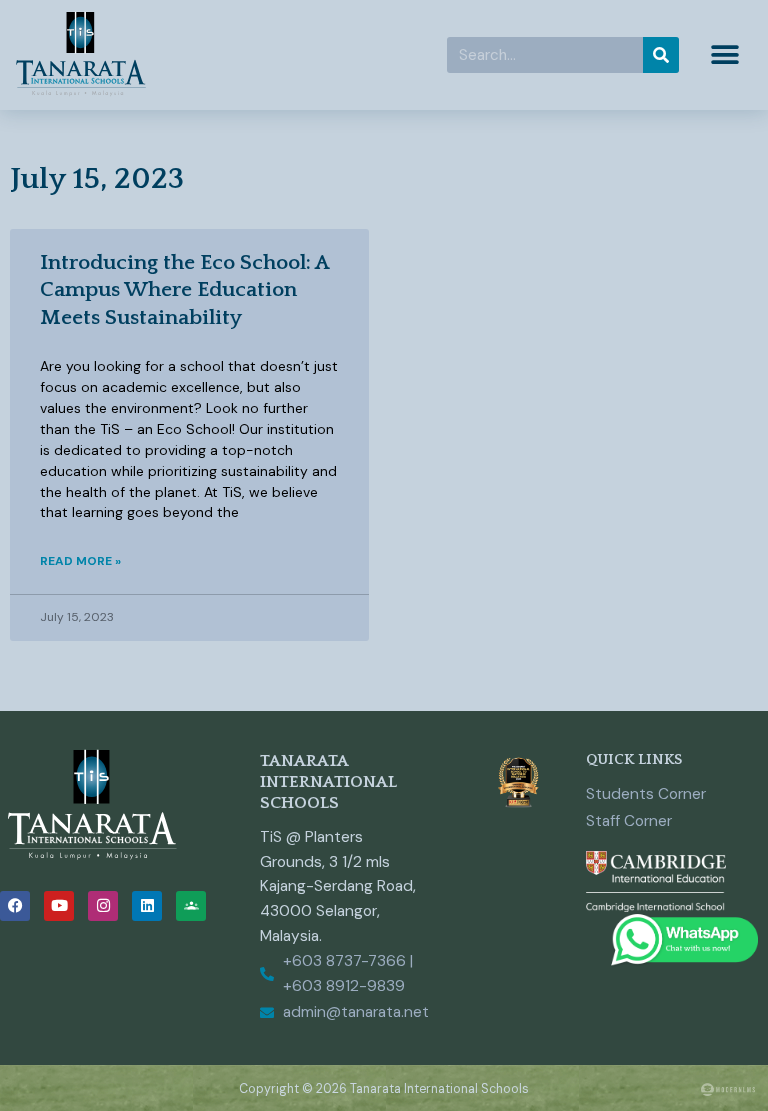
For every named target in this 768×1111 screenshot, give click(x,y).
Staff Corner (629, 821)
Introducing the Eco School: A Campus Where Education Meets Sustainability (184, 290)
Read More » (80, 561)
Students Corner (646, 794)
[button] (725, 55)
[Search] (661, 55)
